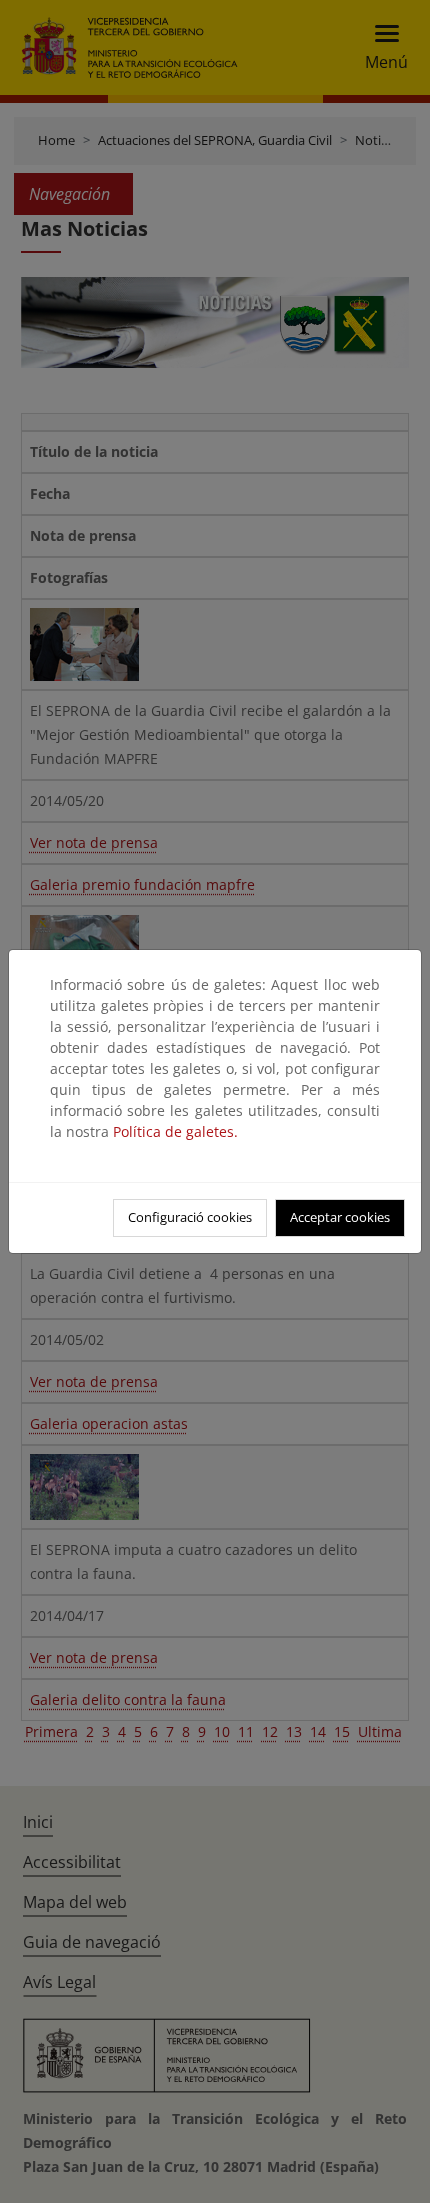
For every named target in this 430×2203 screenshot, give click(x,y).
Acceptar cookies (340, 1217)
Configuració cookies (190, 1217)
